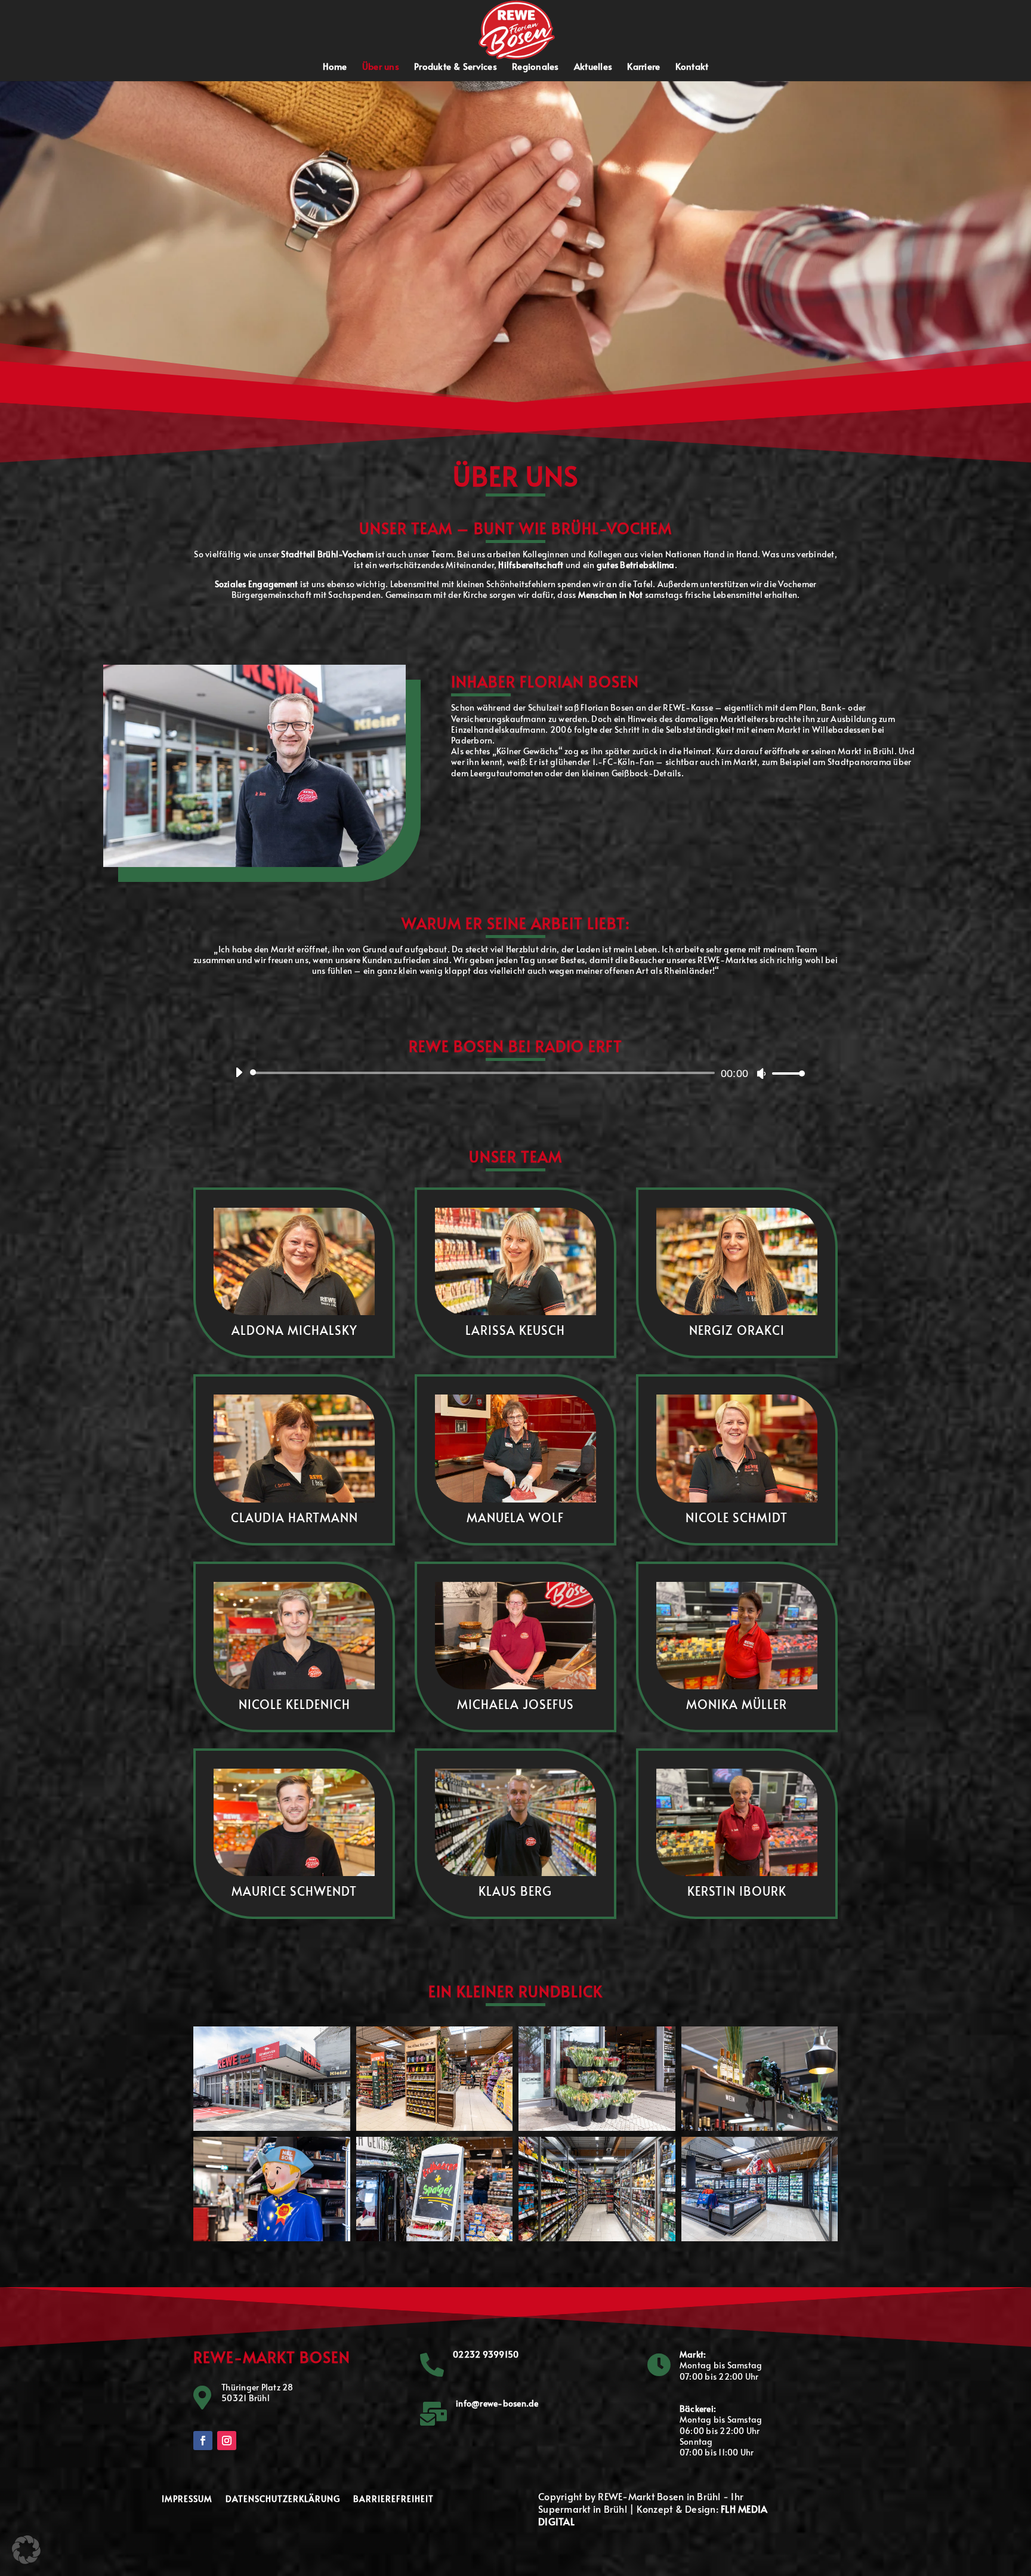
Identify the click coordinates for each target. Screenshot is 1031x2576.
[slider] (785, 1073)
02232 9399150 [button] (486, 2354)
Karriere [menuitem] (643, 67)
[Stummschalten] (761, 1073)
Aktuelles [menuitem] (593, 67)
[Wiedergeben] (239, 1072)
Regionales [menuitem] (535, 67)
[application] (515, 1073)
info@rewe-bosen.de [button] (497, 2403)
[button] (517, 28)
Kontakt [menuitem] (692, 67)
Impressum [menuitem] (187, 2500)
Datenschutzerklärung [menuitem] (283, 2500)
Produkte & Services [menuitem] (456, 67)
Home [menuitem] (335, 67)
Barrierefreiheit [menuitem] (393, 2500)
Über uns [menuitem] (381, 67)
